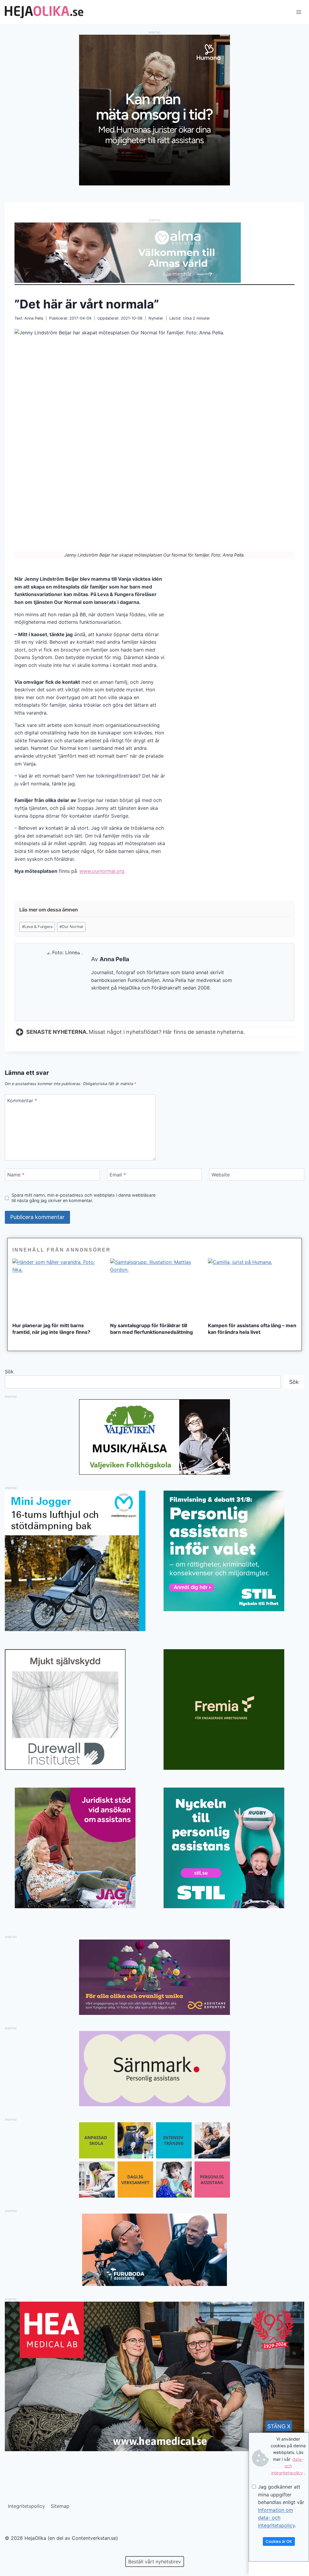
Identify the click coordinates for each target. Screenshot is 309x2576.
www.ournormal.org (102, 871)
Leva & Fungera (37, 927)
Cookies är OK (279, 2541)
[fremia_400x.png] (234, 1709)
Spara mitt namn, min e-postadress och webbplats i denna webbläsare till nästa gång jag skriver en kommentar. (83, 1198)
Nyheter (156, 318)
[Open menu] (299, 12)
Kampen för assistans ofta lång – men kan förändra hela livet (252, 1329)
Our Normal (71, 927)
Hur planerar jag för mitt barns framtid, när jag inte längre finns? (51, 1329)
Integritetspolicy (26, 2506)
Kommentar (22, 1100)
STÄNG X (279, 2426)
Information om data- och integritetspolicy (276, 2518)
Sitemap (60, 2506)
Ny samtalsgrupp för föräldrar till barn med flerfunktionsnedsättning (151, 1329)
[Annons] (154, 184)
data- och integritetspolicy (287, 2466)
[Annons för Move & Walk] (154, 2196)
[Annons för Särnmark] (154, 2104)
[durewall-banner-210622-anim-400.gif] (75, 1709)
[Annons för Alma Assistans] (154, 253)
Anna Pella (34, 318)
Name (16, 1175)
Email (118, 1175)
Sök (9, 1372)
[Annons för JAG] (75, 1906)
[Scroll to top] (15, 2552)
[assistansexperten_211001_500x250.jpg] (154, 2013)
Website (221, 1175)
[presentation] (57, 1288)
